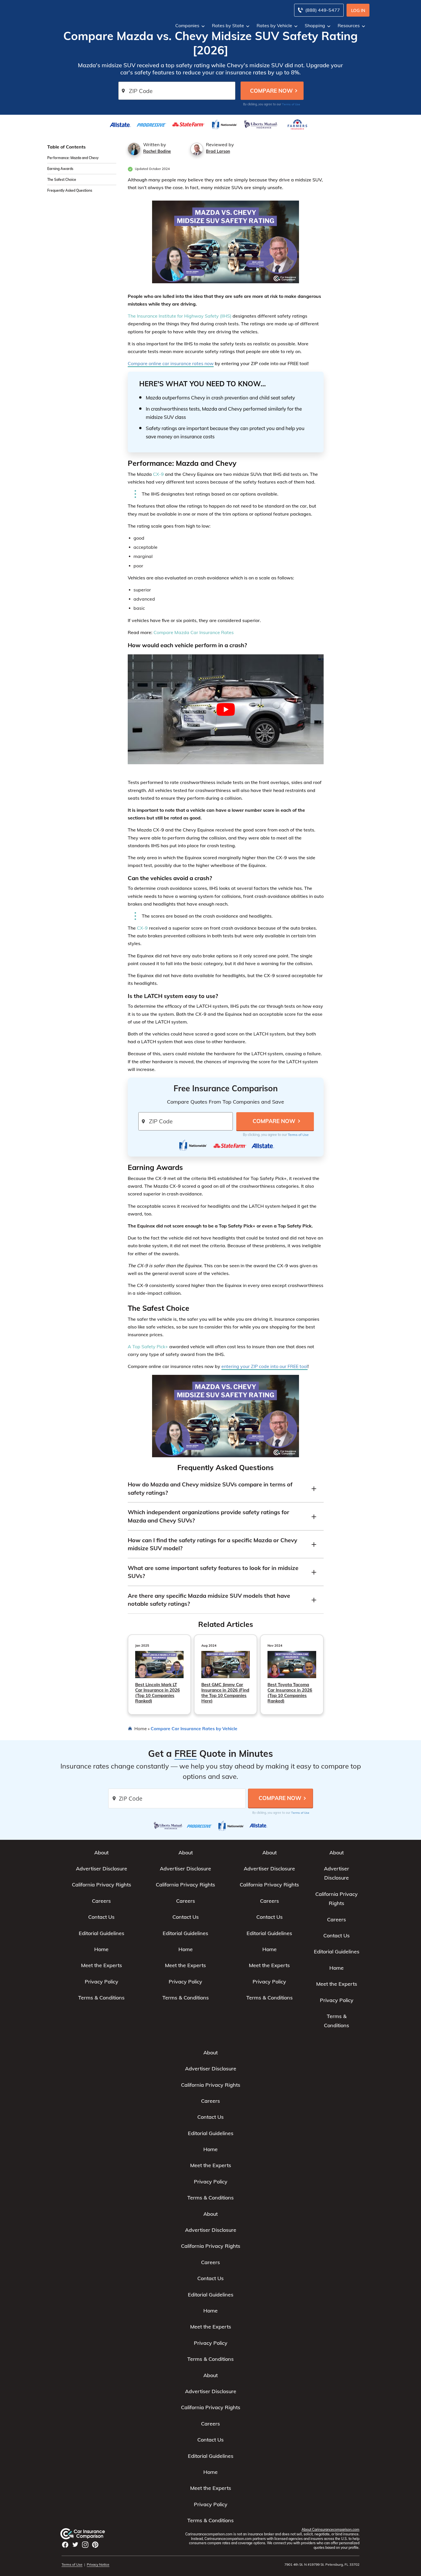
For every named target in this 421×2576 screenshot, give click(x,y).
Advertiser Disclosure (102, 1869)
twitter (75, 2545)
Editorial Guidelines (102, 1933)
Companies (187, 25)
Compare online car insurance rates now (171, 363)
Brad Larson (218, 151)
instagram (85, 2545)
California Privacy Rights (102, 1885)
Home (140, 1728)
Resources (349, 25)
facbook (65, 2545)
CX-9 (158, 474)
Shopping (315, 25)
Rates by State (228, 25)
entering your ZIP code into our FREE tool (264, 1366)
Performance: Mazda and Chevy (73, 158)
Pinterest (95, 2545)
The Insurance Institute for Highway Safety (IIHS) (180, 316)
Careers (101, 1901)
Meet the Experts (102, 1965)
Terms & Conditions (101, 1998)
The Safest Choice (62, 180)
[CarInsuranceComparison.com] (88, 2534)
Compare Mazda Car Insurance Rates (194, 632)
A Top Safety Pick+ (148, 1347)
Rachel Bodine (157, 151)
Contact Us (101, 1917)
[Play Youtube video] (226, 709)
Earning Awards (60, 169)
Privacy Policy (102, 1982)
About (101, 1853)
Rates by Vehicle (274, 25)
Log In (358, 10)
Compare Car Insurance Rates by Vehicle (194, 1728)
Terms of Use (291, 104)
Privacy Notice (98, 2564)
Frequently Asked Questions (70, 190)
